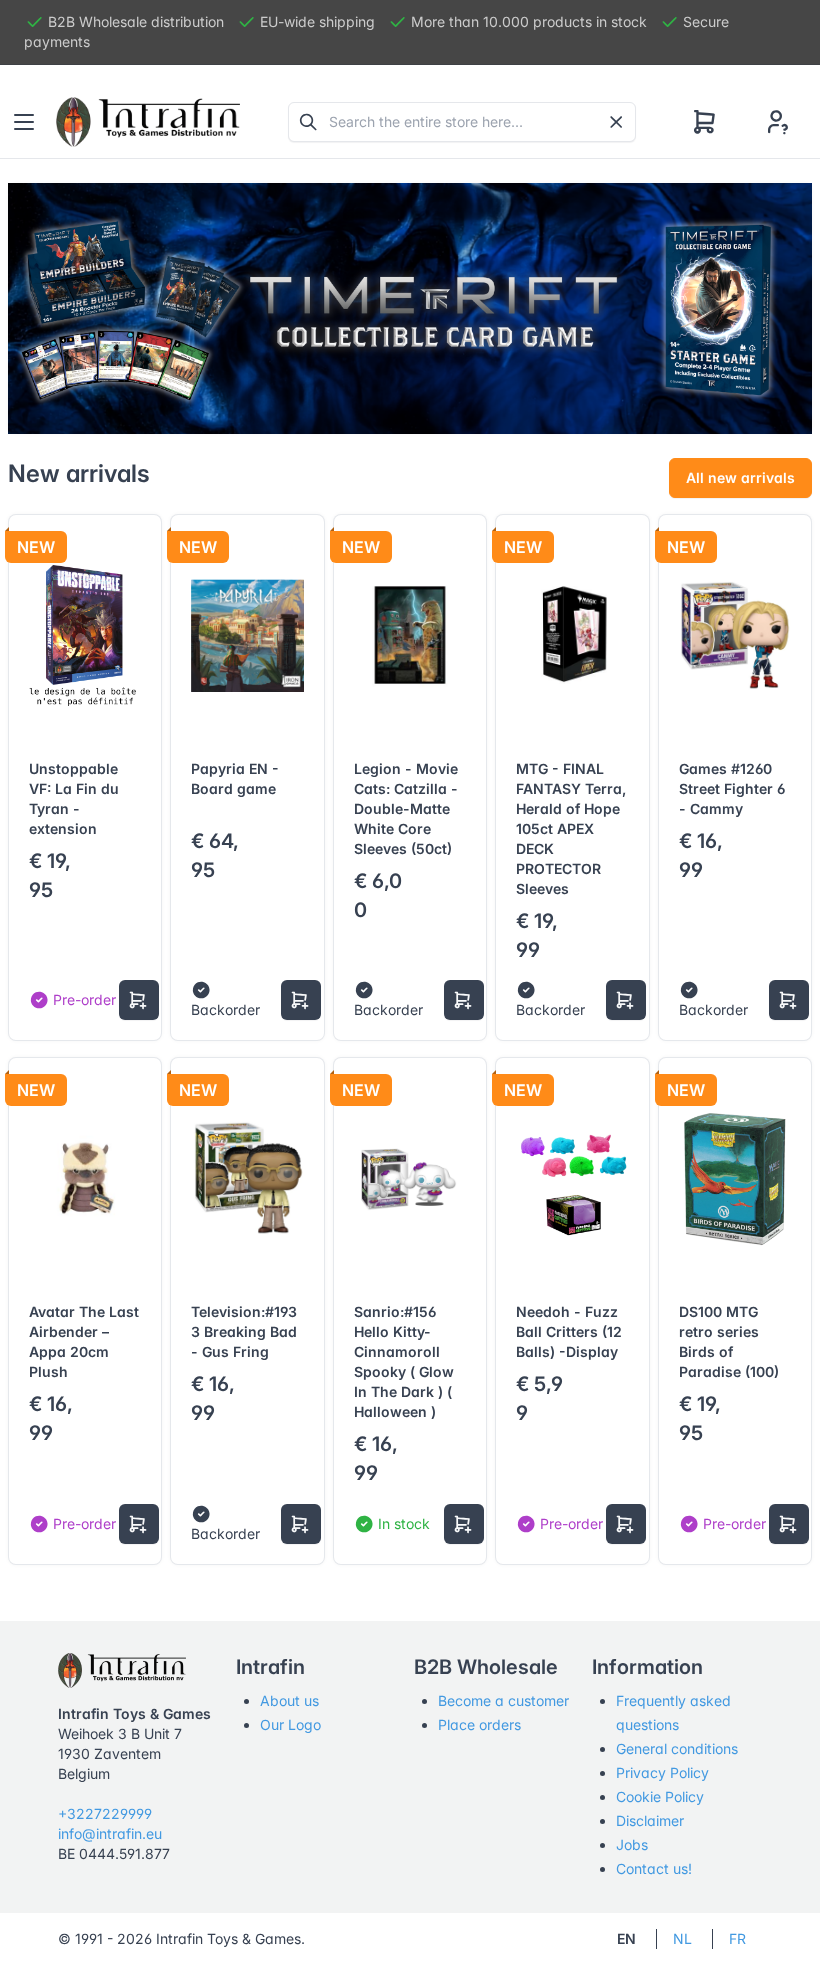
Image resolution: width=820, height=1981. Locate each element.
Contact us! (654, 1868)
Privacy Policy (662, 1772)
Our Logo (290, 1724)
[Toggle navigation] (24, 122)
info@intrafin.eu (110, 1833)
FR (737, 1938)
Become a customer (503, 1700)
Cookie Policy (660, 1796)
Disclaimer (650, 1820)
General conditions (677, 1748)
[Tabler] (148, 122)
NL (682, 1938)
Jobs (632, 1844)
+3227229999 (105, 1813)
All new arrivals (740, 477)
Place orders (479, 1724)
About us (289, 1700)
